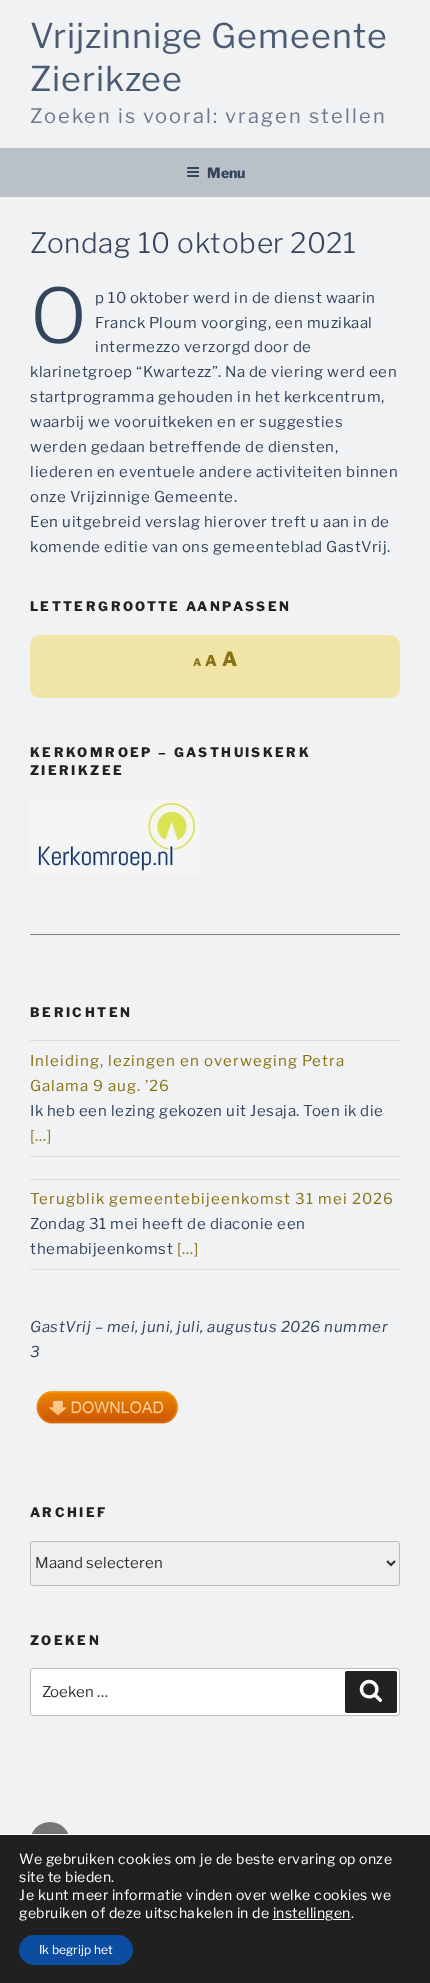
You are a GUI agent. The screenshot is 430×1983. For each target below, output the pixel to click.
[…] (41, 1136)
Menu (226, 172)
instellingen (312, 1912)
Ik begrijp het (76, 1949)
